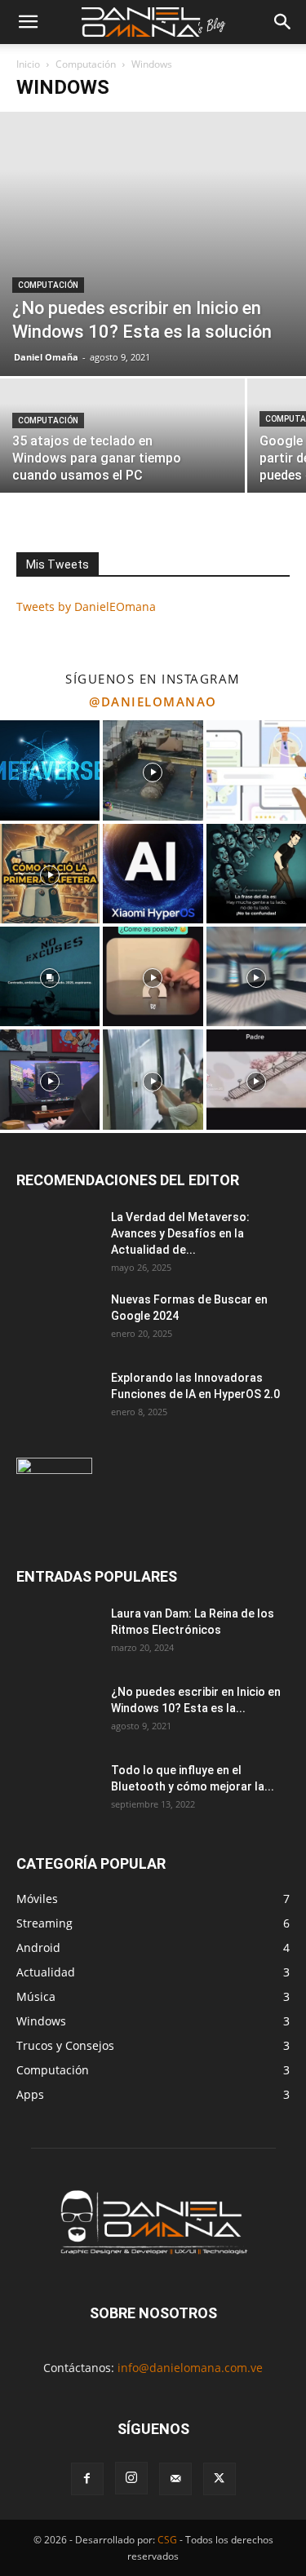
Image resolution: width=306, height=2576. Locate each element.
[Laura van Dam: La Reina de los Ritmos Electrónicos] (57, 1634)
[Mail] (175, 2479)
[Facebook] (87, 2479)
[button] (28, 22)
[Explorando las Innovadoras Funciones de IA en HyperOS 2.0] (57, 1398)
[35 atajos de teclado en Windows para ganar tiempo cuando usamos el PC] (122, 438)
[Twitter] (220, 2479)
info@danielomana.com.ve (190, 2368)
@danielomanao (153, 702)
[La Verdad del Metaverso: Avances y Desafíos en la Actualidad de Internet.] (57, 1237)
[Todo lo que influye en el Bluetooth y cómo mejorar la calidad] (57, 1790)
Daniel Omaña (46, 357)
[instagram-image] (50, 770)
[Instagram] (131, 2478)
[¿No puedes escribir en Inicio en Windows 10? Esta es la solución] (153, 244)
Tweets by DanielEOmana (86, 606)
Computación (86, 64)
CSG (167, 2540)
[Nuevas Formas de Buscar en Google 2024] (57, 1320)
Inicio (28, 64)
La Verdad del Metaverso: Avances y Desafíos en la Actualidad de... (180, 1233)
